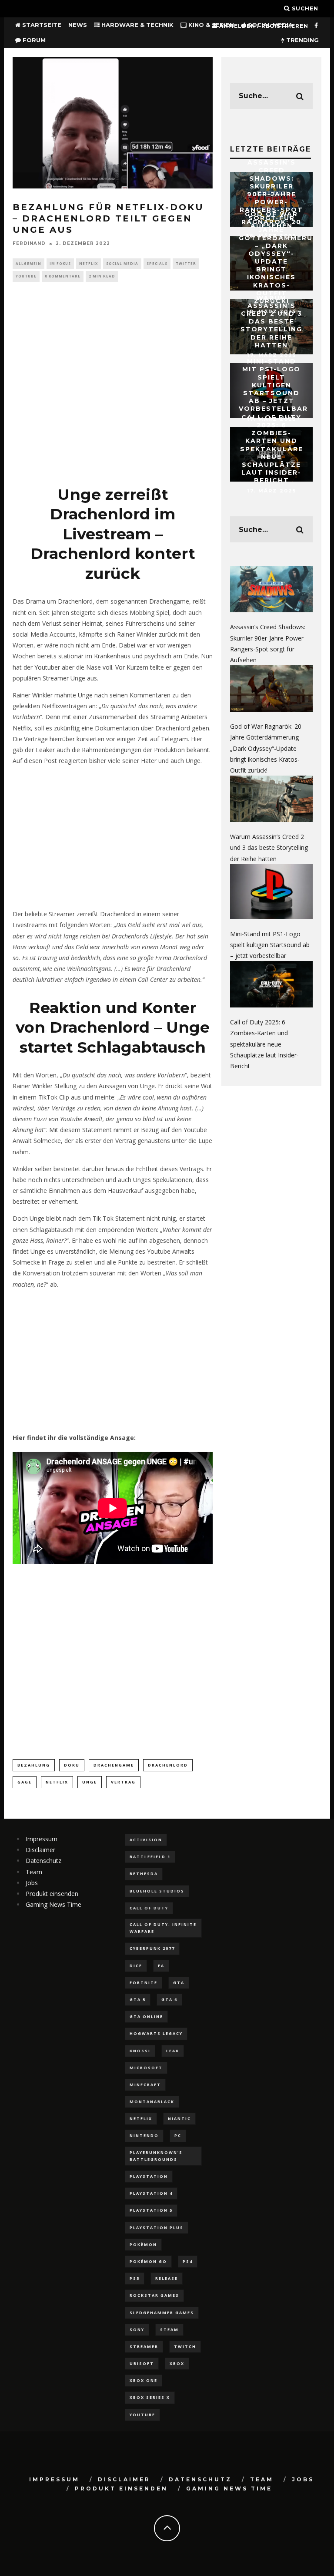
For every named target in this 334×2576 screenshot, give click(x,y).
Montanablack (152, 2102)
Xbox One (144, 2380)
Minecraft (145, 2085)
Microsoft (146, 2068)
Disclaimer (40, 1850)
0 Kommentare (63, 276)
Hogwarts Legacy (156, 2033)
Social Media (122, 263)
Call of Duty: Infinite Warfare (163, 1928)
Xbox (177, 2363)
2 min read (102, 276)
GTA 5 (138, 2000)
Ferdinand (29, 243)
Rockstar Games (154, 2295)
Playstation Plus (157, 2228)
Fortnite (144, 1983)
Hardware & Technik (137, 25)
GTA (179, 1983)
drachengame (114, 1765)
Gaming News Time (53, 1904)
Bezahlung (34, 1765)
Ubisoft (142, 2363)
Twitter (186, 263)
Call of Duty (149, 1908)
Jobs (32, 1883)
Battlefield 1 (150, 1857)
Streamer (144, 2346)
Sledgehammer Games (162, 2313)
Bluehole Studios (157, 1891)
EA (161, 1966)
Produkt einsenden (52, 1894)
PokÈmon (143, 2244)
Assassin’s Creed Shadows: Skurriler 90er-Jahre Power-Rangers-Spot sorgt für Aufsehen (271, 194)
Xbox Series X (150, 2397)
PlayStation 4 (151, 2193)
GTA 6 (169, 2000)
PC (178, 2135)
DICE (136, 1966)
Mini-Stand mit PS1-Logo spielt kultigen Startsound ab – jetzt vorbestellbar (273, 385)
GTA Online (146, 2016)
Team (34, 1872)
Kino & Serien (210, 25)
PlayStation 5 (151, 2210)
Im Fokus (60, 263)
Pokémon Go (148, 2261)
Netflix (89, 263)
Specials (157, 263)
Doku (72, 1765)
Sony (137, 2330)
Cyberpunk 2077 (152, 1948)
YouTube (26, 276)
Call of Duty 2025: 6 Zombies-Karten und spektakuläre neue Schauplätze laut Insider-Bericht (272, 449)
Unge (90, 1782)
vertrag (123, 1782)
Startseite (41, 25)
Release (167, 2278)
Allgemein (28, 263)
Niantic (179, 2119)
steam (169, 2330)
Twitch (185, 2346)
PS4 (188, 2261)
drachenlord (168, 1765)
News (78, 25)
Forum (33, 40)
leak (173, 2051)
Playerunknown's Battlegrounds (156, 2156)
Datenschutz (43, 1861)
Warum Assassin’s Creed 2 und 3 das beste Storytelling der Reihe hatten (271, 321)
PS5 (135, 2278)
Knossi (140, 2051)
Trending (302, 40)
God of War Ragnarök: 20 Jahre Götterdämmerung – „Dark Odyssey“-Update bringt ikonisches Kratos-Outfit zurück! (281, 258)
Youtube (142, 2415)
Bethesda (144, 1874)
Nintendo (144, 2135)
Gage (25, 1782)
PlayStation (149, 2176)
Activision (146, 1840)
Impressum (42, 1839)
